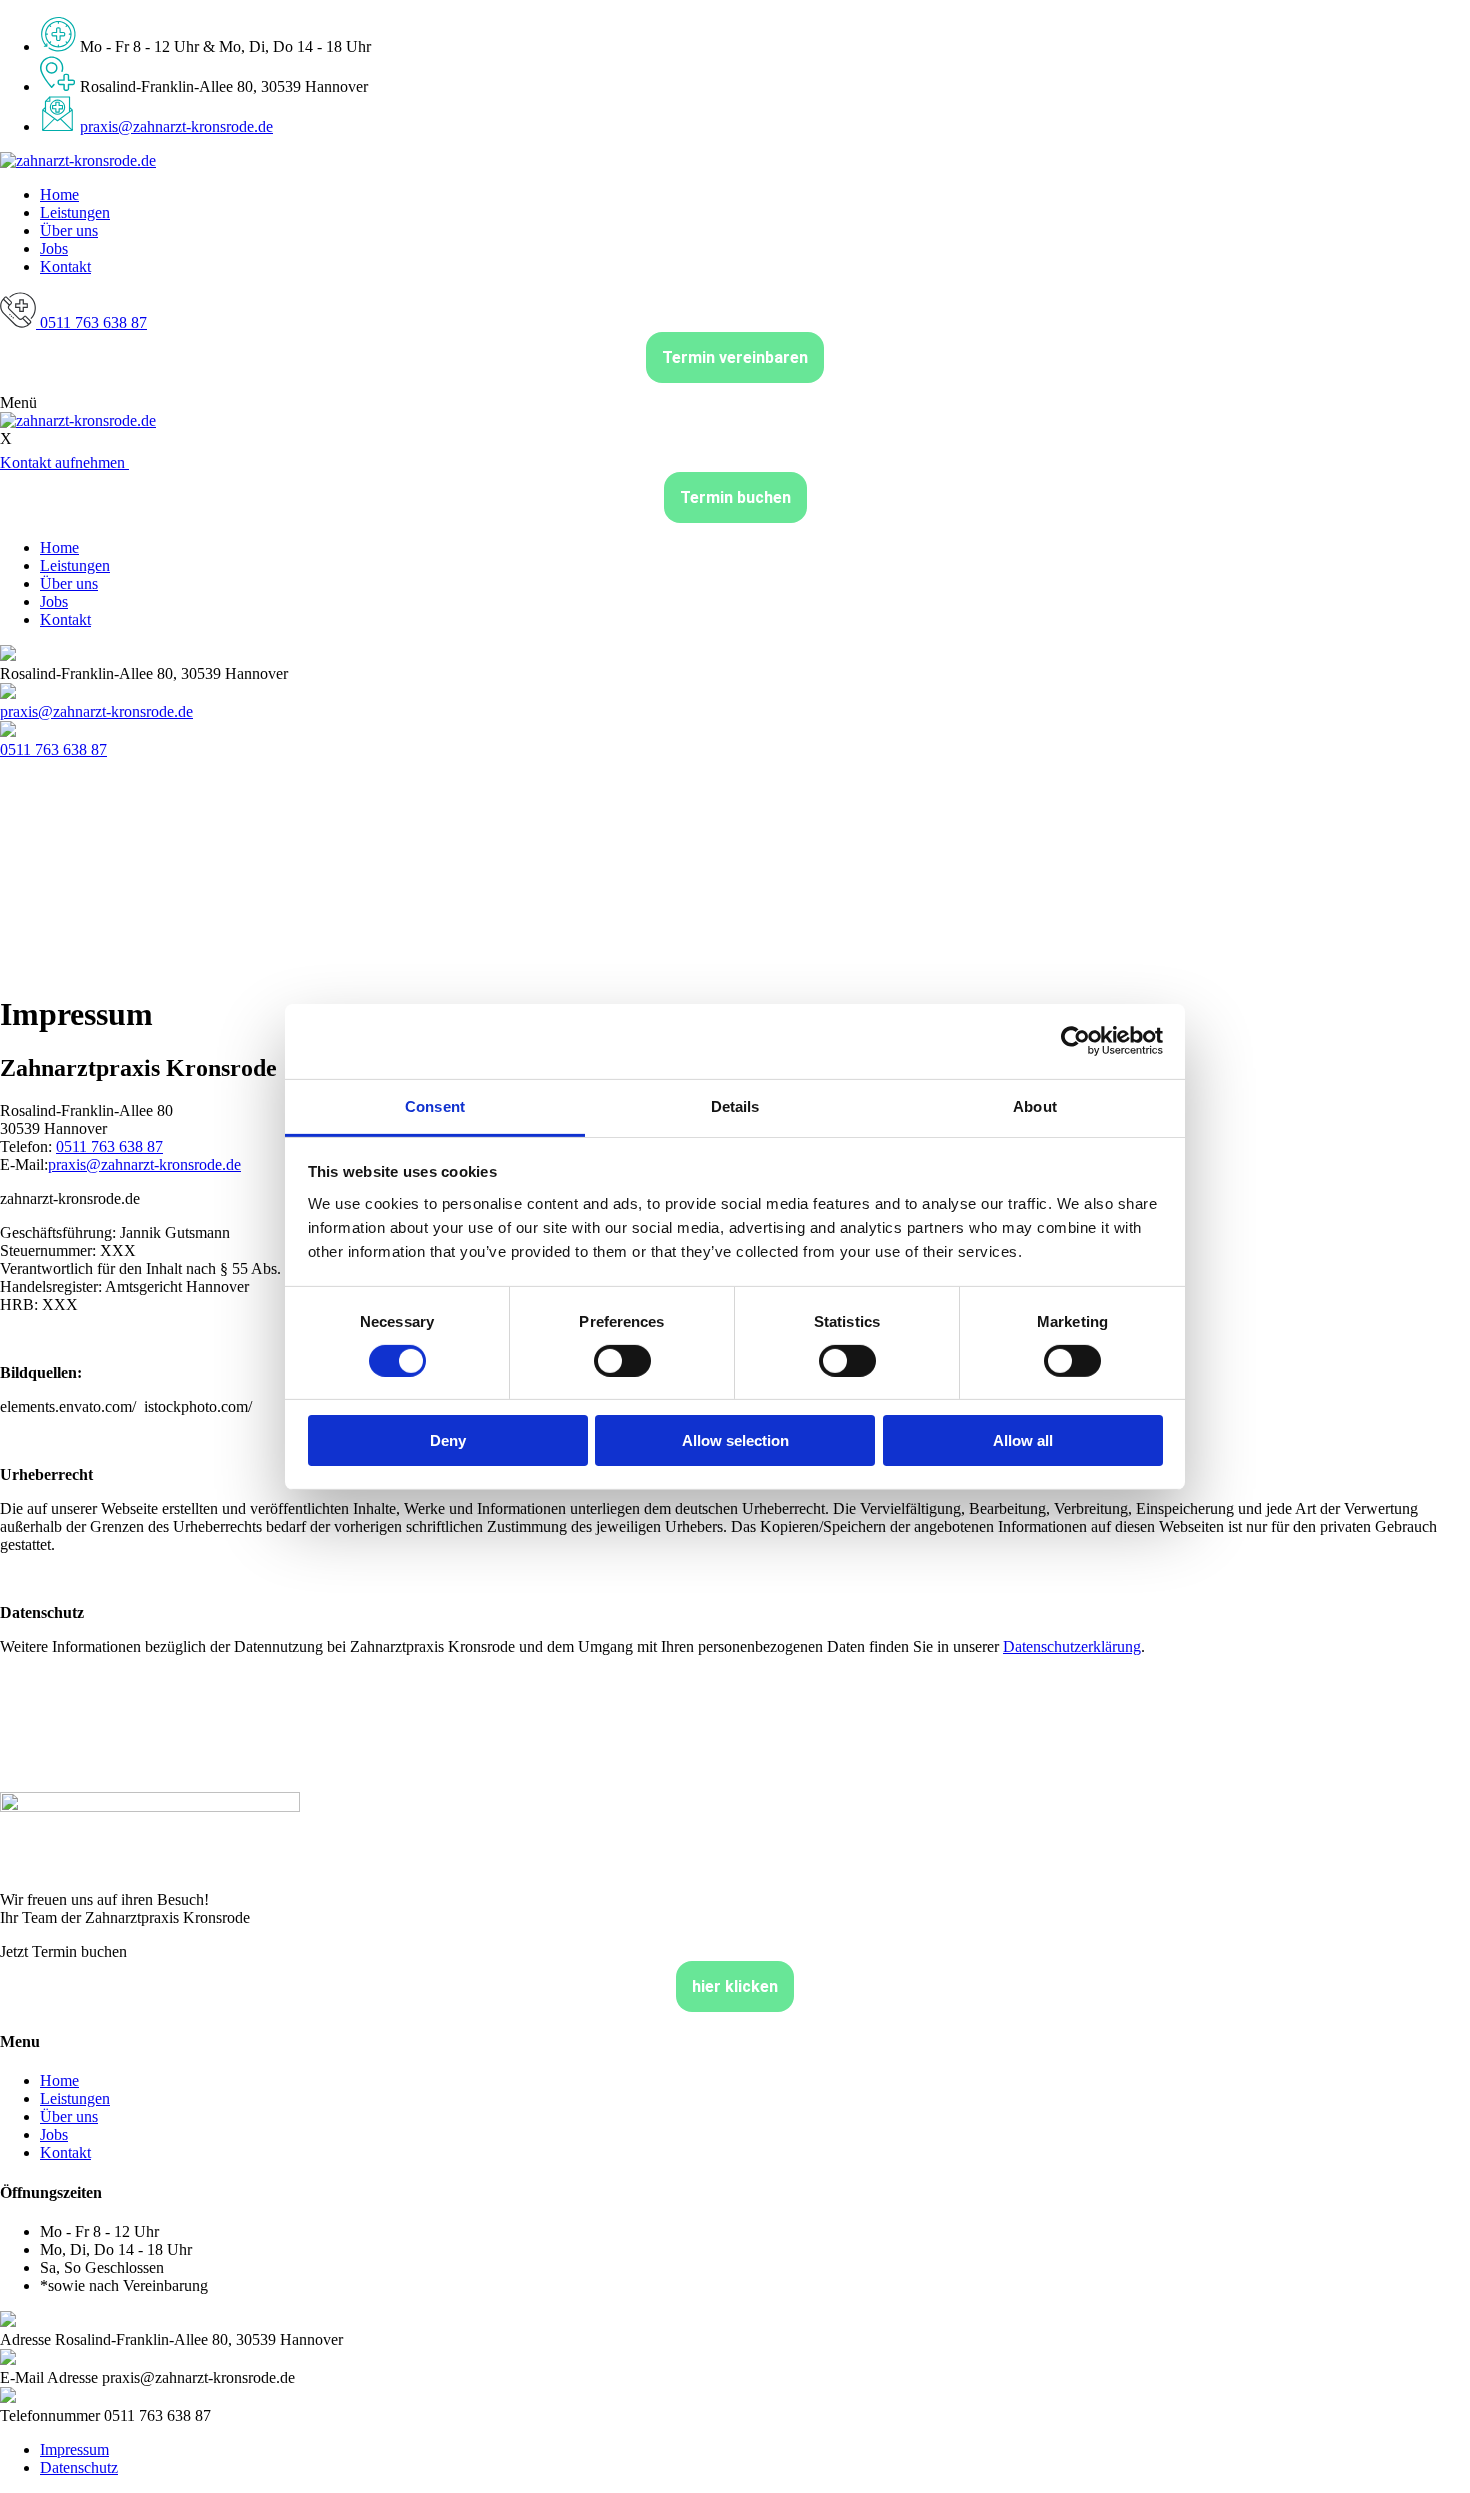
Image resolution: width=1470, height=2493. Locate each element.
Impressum (74, 2449)
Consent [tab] (435, 1105)
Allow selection (735, 1440)
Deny (448, 1440)
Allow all (1023, 1440)
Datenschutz (79, 2467)
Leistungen (75, 212)
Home (59, 194)
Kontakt (65, 266)
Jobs (54, 248)
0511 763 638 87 (53, 749)
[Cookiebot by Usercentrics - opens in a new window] (1075, 1041)
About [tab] (1035, 1105)
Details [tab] (735, 1105)
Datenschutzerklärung (1072, 1646)
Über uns (69, 230)
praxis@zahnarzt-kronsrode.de (176, 126)
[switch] (622, 1361)
